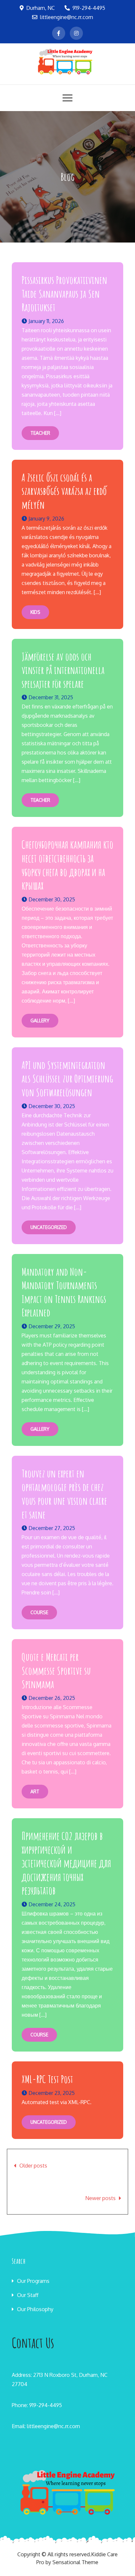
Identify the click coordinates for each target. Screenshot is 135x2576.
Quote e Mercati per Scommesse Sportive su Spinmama (56, 1670)
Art (35, 1791)
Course (39, 1612)
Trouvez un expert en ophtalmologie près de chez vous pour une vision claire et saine (64, 1494)
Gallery (40, 1021)
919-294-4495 (89, 8)
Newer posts (100, 2198)
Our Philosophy (35, 2309)
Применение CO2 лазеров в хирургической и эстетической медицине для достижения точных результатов (66, 1863)
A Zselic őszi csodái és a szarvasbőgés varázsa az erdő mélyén (64, 491)
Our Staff (28, 2295)
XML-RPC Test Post (47, 2079)
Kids (35, 612)
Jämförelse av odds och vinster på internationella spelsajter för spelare (63, 670)
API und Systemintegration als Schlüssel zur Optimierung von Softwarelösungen (67, 1079)
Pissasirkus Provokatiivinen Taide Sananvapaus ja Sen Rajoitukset (64, 293)
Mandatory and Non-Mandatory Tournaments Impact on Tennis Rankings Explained (64, 1292)
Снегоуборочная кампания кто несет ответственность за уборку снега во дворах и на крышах (67, 865)
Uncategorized (49, 1227)
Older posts (33, 2166)
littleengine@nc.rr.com (67, 17)
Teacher (40, 433)
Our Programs (33, 2281)
